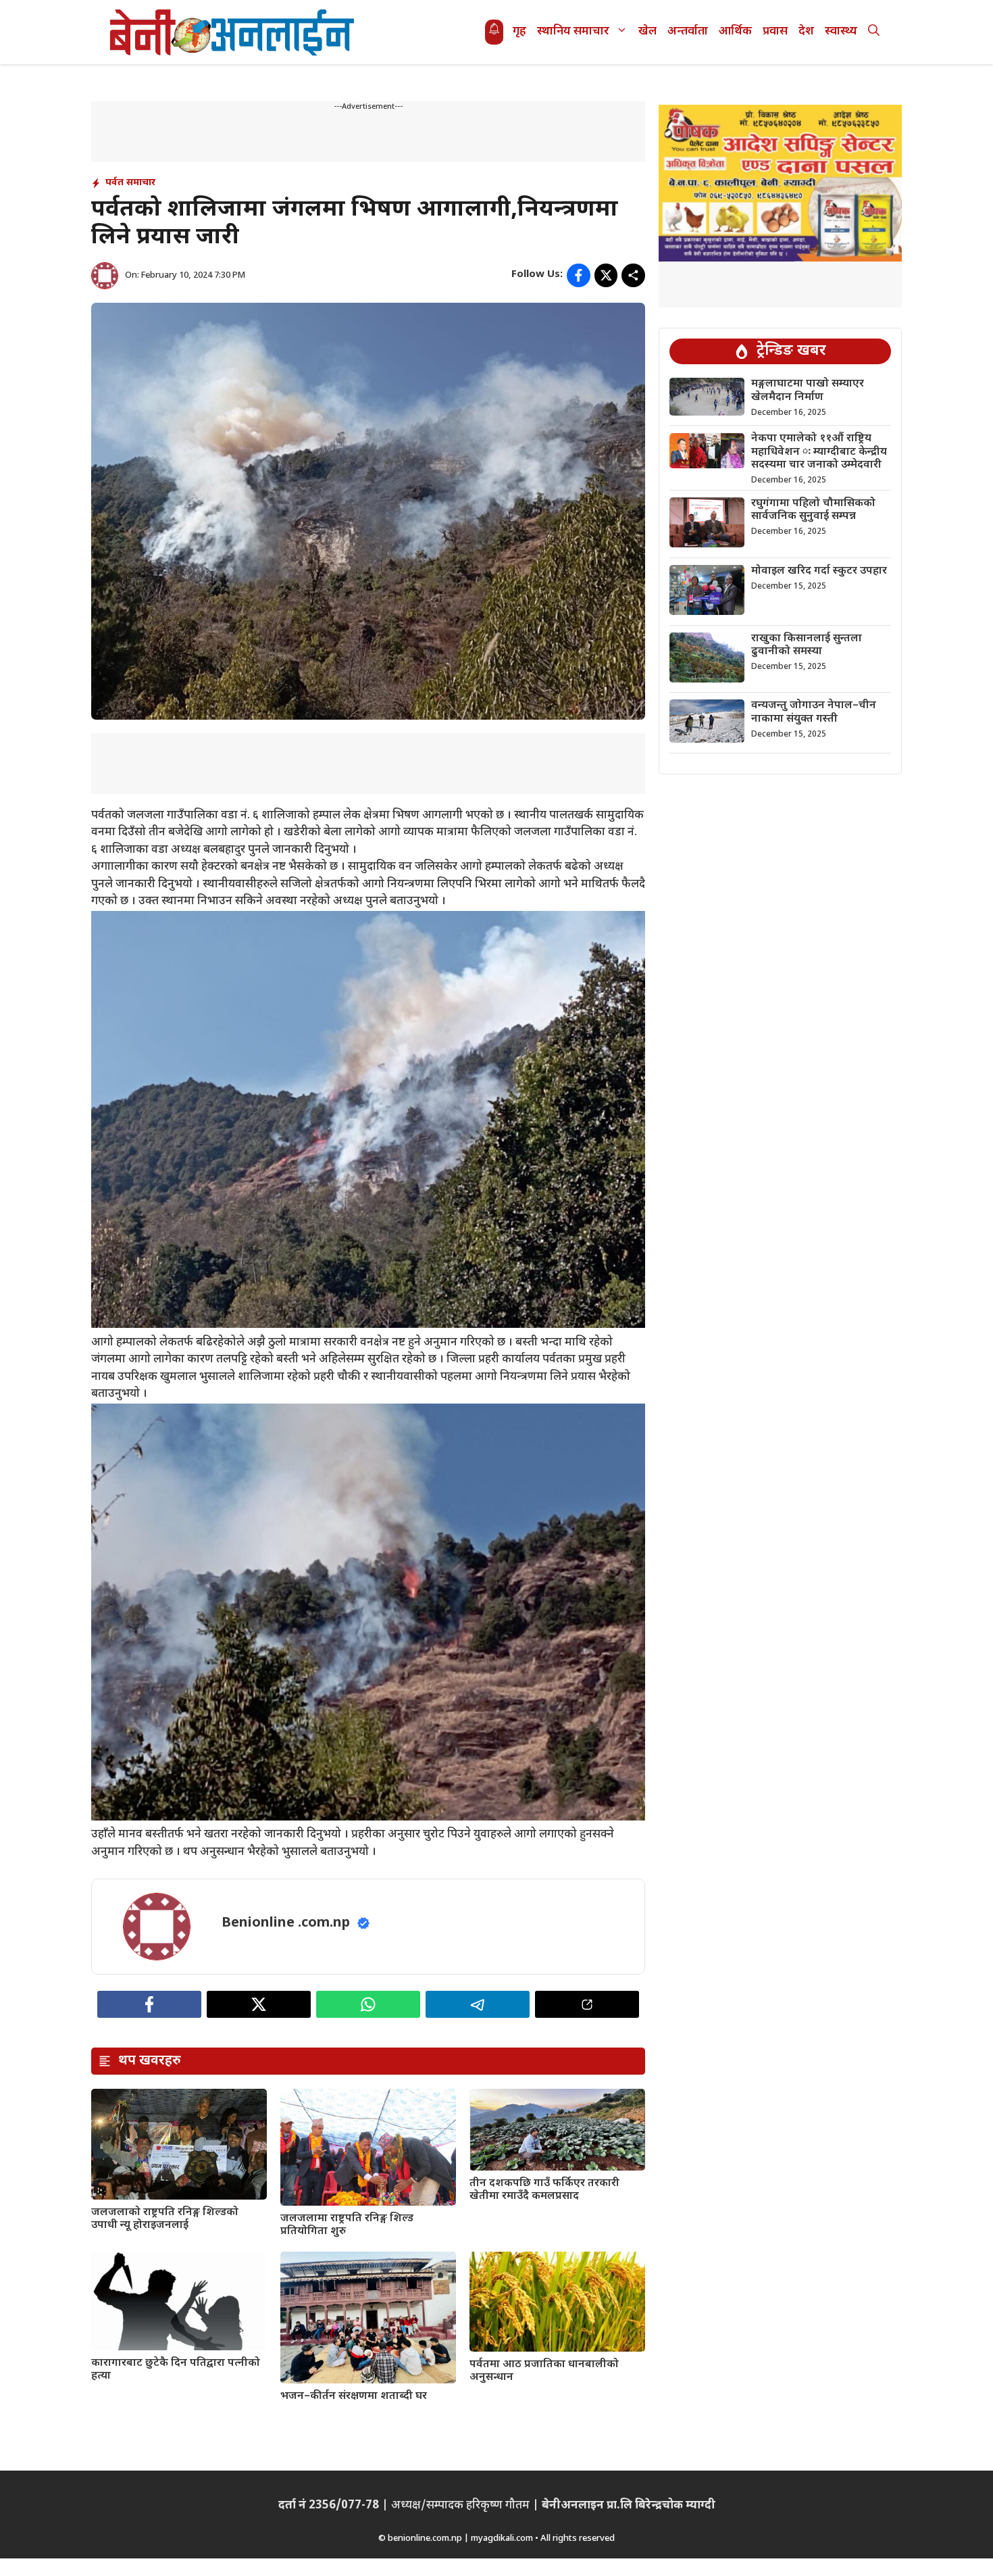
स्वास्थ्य (841, 32)
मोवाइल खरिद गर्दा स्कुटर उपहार (819, 571)
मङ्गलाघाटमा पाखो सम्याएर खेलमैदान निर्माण (808, 391)
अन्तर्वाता (688, 32)
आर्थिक (735, 32)
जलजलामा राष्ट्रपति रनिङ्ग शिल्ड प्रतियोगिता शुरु (347, 2225)
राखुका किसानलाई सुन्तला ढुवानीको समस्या (807, 645)
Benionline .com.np (286, 1923)
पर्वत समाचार (130, 183)
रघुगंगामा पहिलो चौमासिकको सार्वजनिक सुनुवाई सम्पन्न (813, 510)
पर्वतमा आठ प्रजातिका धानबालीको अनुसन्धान (544, 2371)
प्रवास (775, 32)
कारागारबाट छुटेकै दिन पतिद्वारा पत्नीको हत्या (176, 2370)
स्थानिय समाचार (573, 32)
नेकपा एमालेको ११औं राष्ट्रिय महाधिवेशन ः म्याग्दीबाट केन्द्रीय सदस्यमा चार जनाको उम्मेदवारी (819, 452)
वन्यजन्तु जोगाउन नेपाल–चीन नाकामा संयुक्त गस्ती (814, 712)
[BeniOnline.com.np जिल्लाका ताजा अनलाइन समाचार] (233, 32)
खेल (647, 32)
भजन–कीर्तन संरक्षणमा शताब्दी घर (354, 2397)
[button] (874, 32)
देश (806, 32)
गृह (519, 32)
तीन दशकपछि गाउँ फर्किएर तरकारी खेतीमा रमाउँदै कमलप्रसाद (544, 2190)
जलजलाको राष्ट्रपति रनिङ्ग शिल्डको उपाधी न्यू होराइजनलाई (165, 2219)
